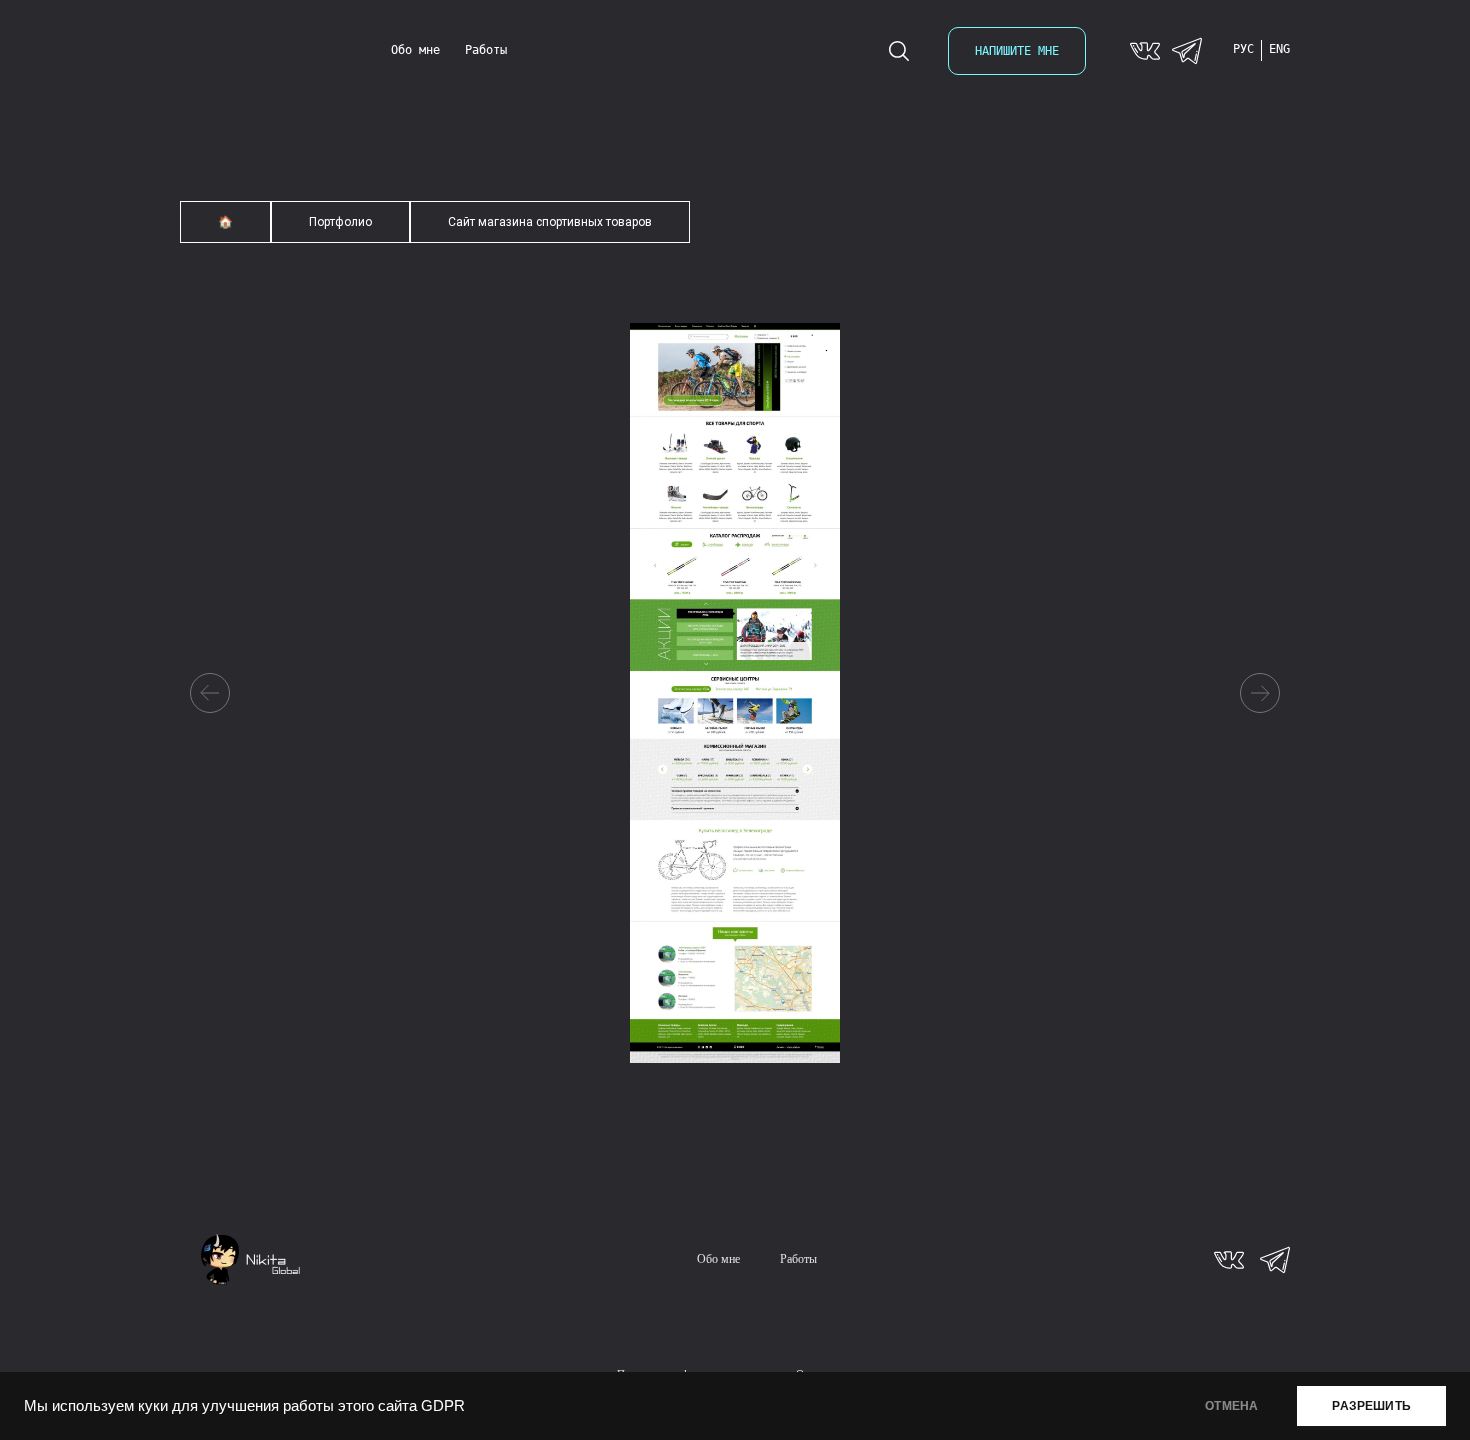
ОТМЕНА (1231, 1406)
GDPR (443, 1406)
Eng (1279, 49)
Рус (1243, 49)
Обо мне (415, 50)
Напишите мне (1017, 51)
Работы (486, 50)
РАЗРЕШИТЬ (1371, 1406)
